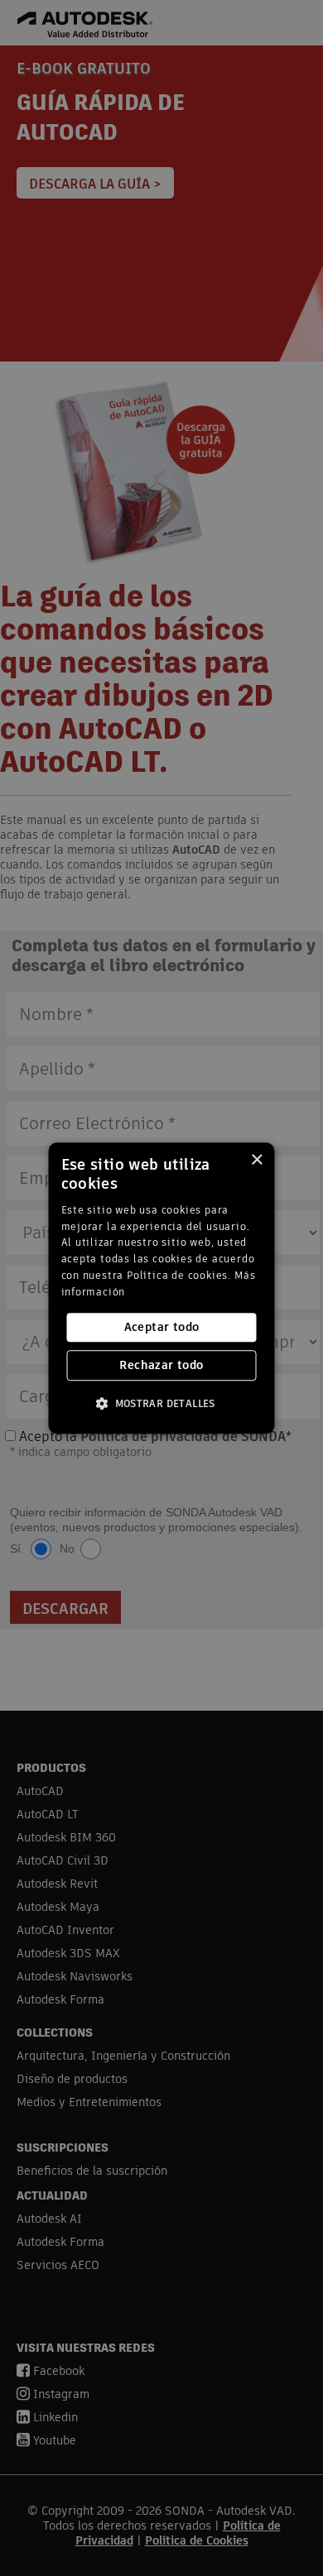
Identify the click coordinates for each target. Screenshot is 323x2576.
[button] (161, 1403)
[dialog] (162, 1288)
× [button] (256, 1160)
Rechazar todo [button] (161, 1365)
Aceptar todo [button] (162, 1327)
